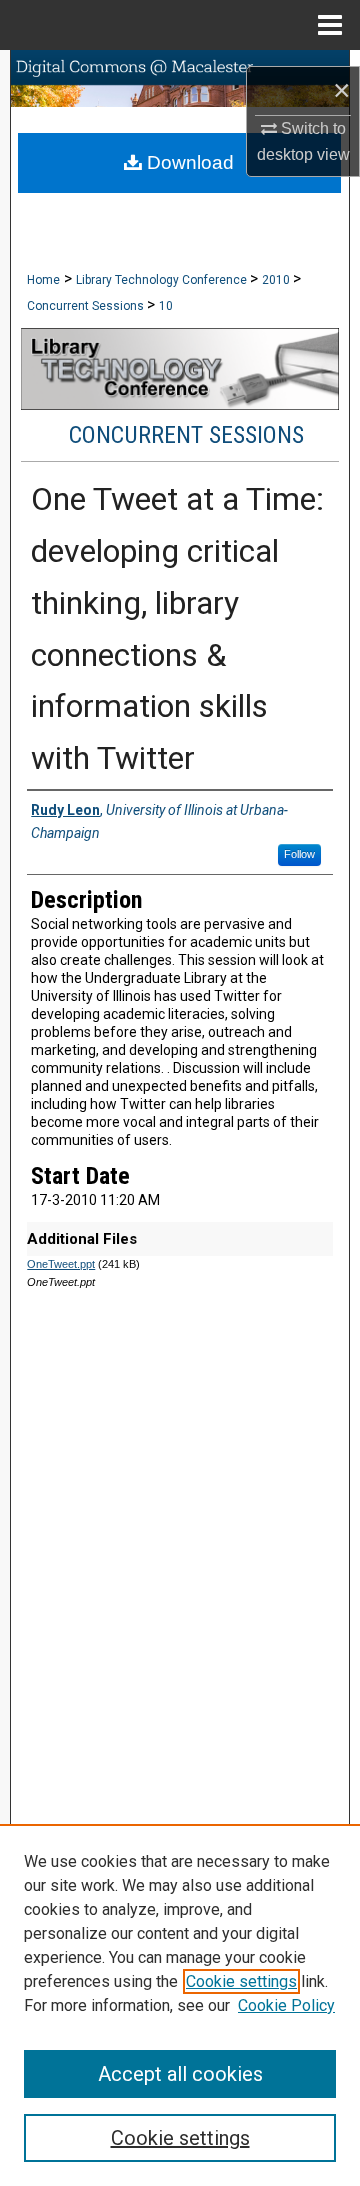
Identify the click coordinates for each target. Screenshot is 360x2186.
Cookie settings (241, 1981)
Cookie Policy (286, 2005)
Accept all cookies (180, 2074)
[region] (180, 2005)
